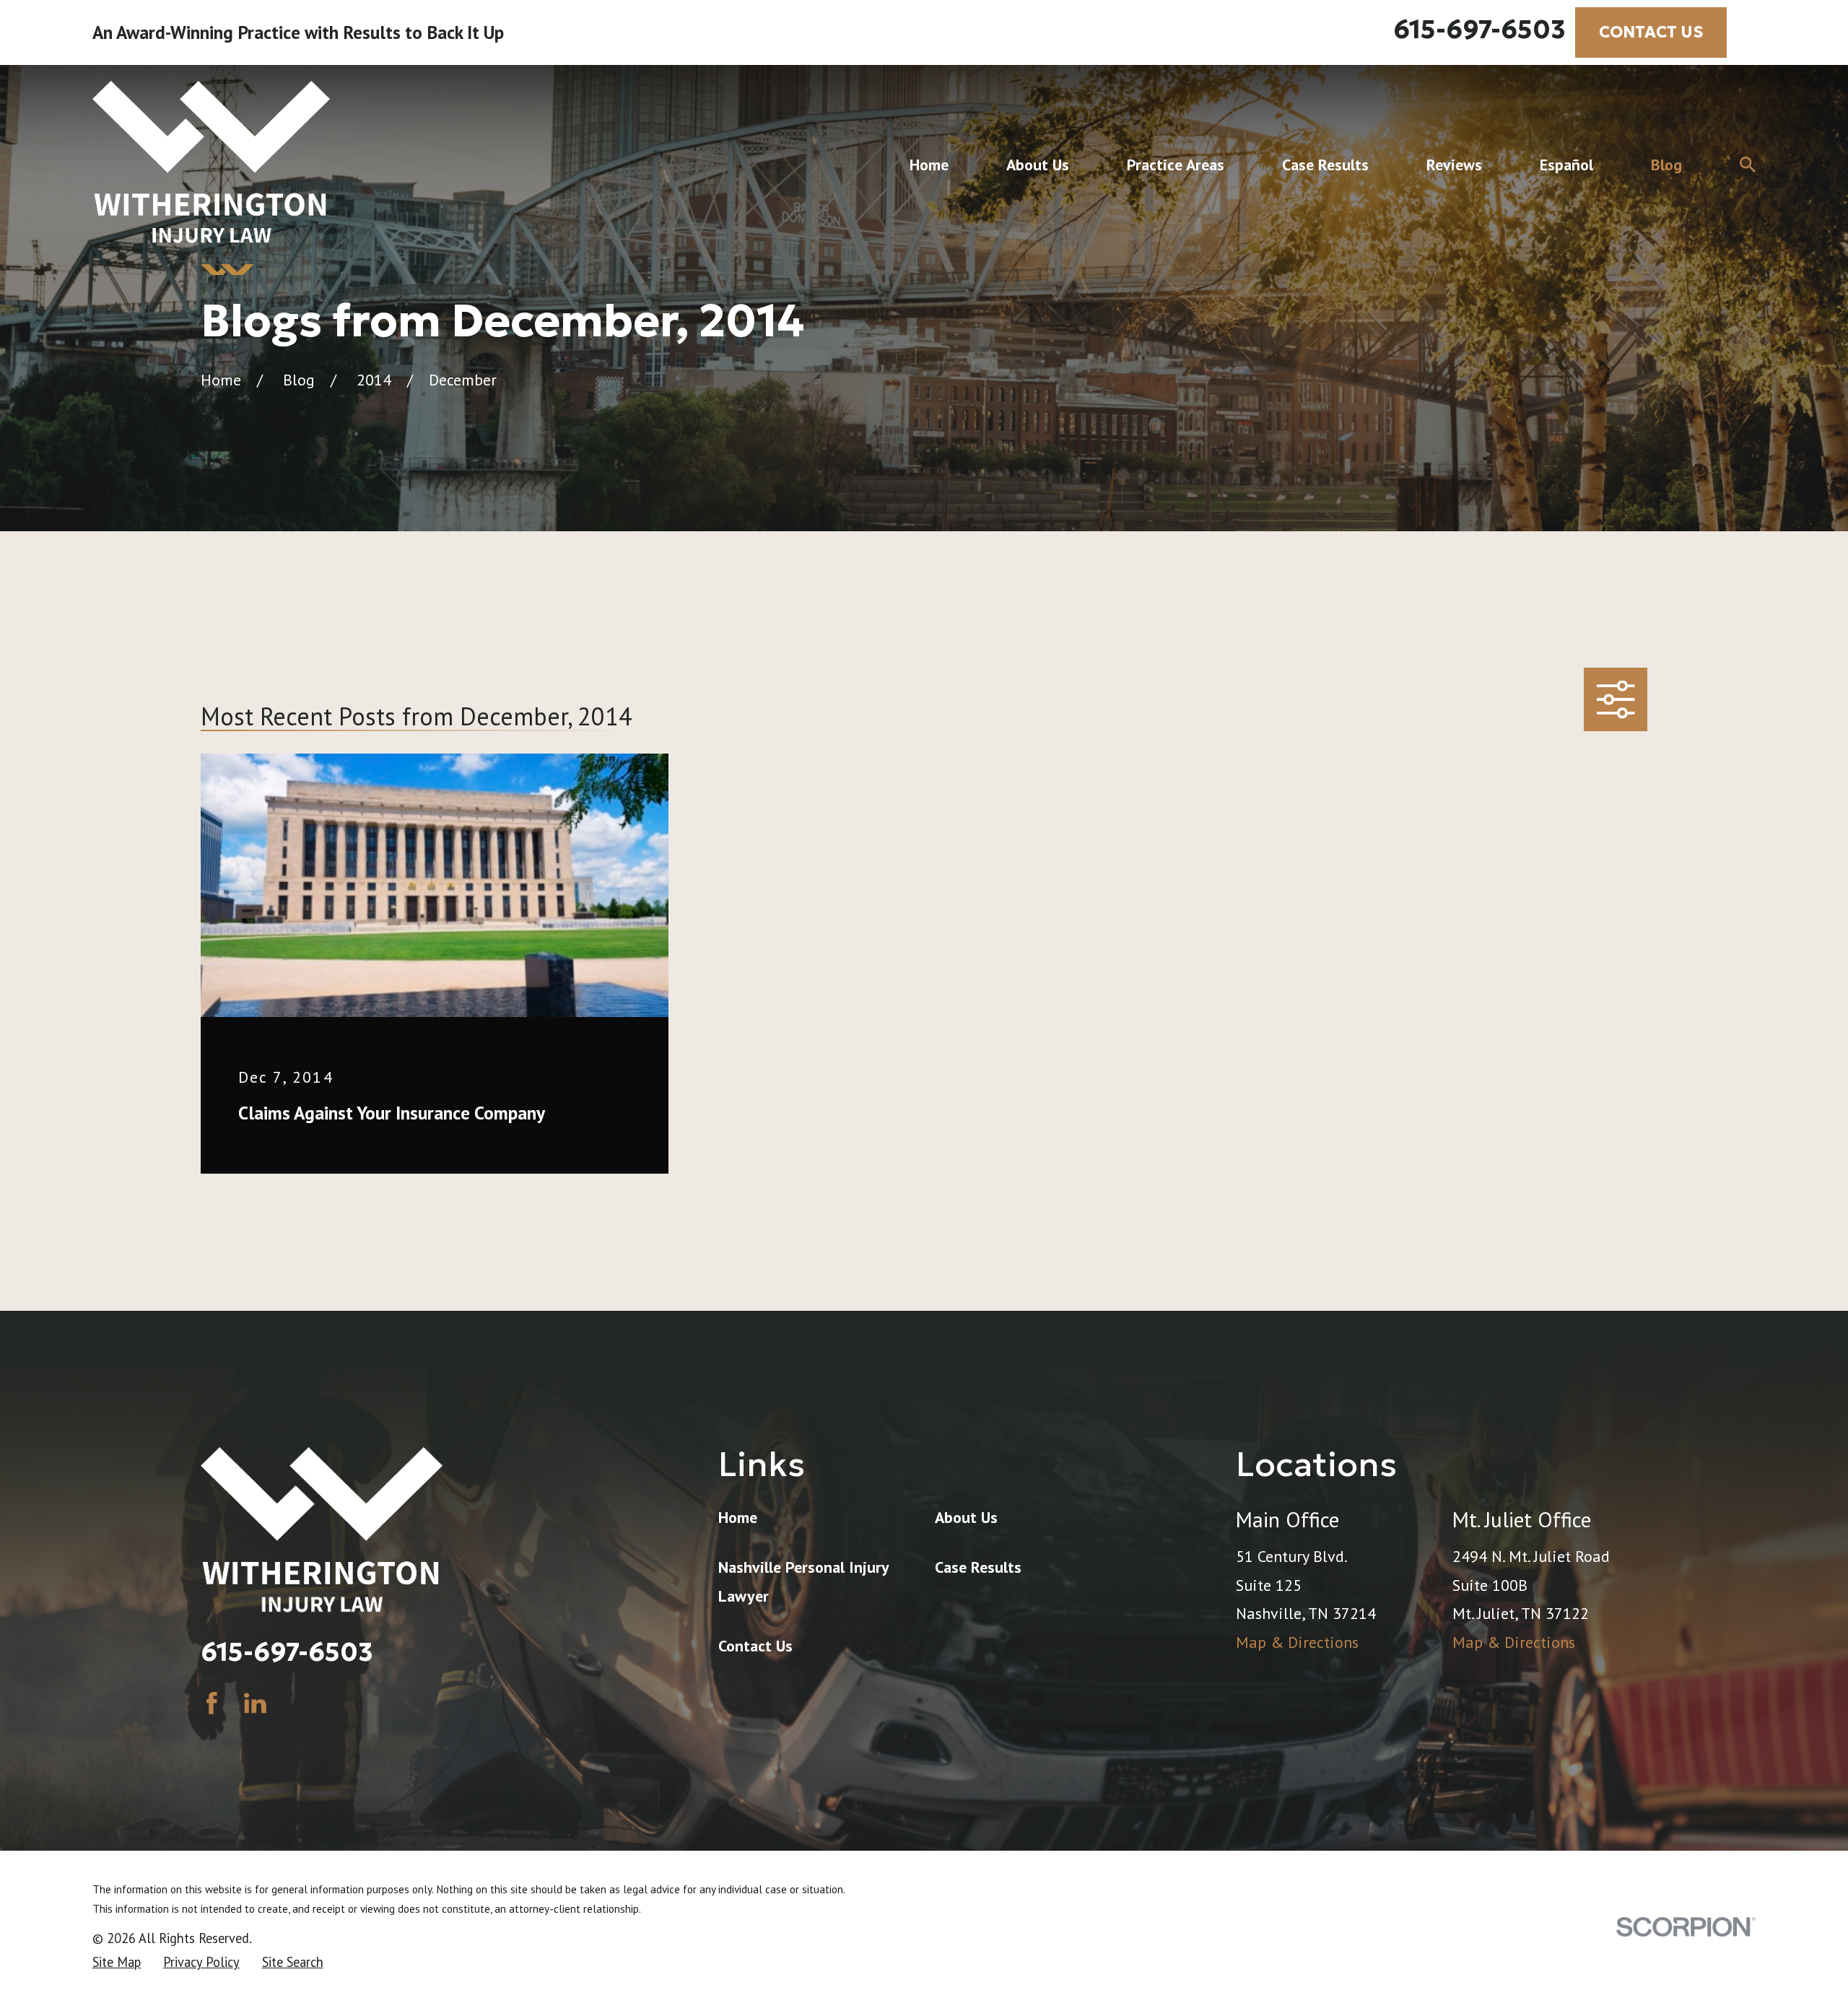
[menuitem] (117, 1962)
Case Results (978, 1567)
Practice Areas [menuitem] (1176, 165)
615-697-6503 (1479, 30)
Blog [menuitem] (1666, 165)
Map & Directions (1297, 1642)
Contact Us (755, 1646)
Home (738, 1517)
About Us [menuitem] (1038, 165)
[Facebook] (212, 1703)
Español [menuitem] (1566, 165)
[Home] (211, 165)
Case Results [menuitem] (1325, 165)
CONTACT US (1651, 32)
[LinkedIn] (255, 1703)
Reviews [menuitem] (1454, 165)
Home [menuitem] (929, 165)
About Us (966, 1517)
